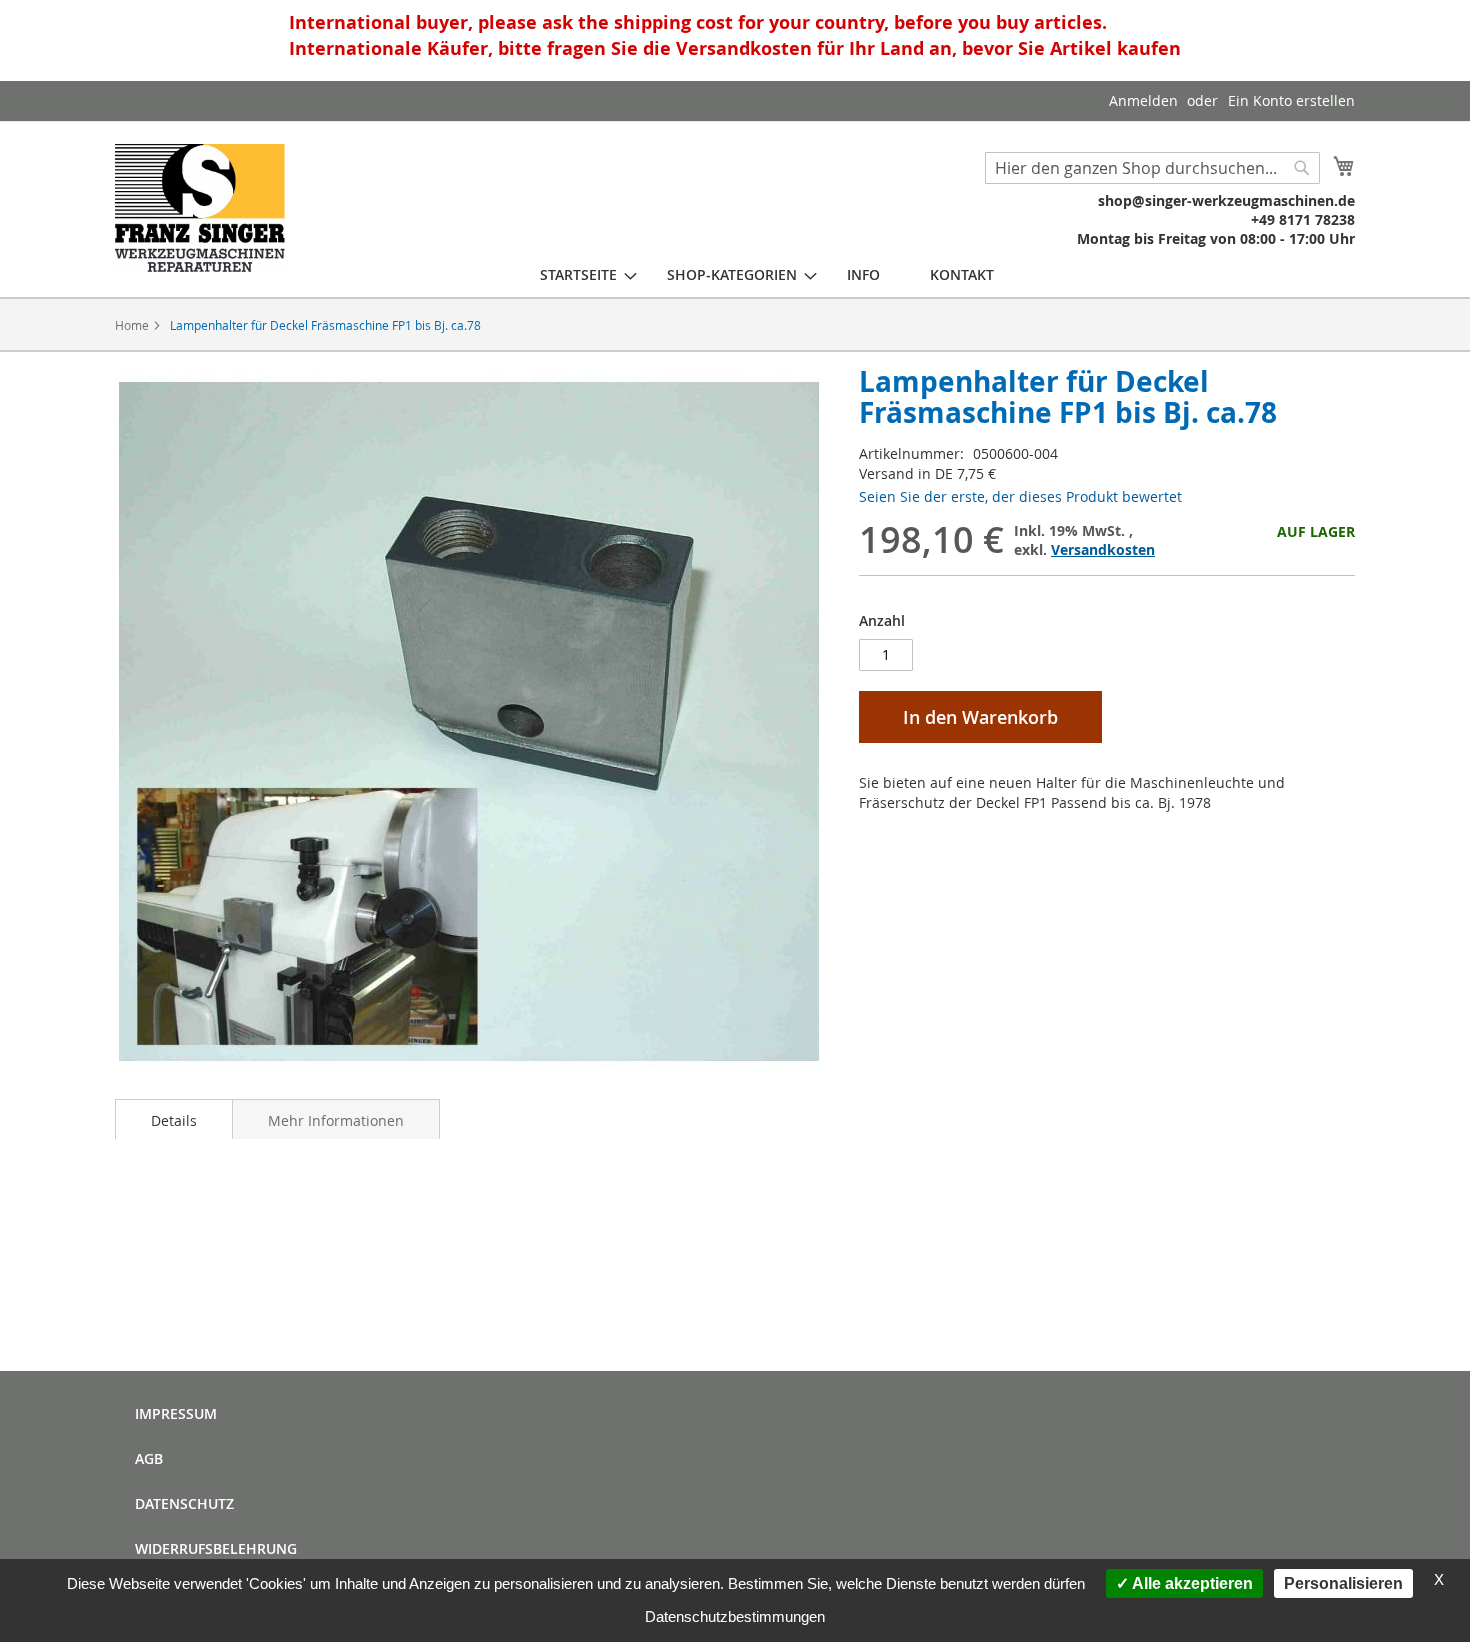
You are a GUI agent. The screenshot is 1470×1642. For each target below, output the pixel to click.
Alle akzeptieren (1191, 1583)
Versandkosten (1103, 549)
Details (174, 1120)
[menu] (767, 274)
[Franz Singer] (200, 208)
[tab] (174, 1119)
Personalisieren (1343, 1583)
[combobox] (1152, 168)
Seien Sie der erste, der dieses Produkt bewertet (1020, 496)
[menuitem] (578, 274)
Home (132, 325)
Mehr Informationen (336, 1120)
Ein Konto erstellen (1291, 100)
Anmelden (1143, 100)
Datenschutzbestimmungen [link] (735, 1616)
